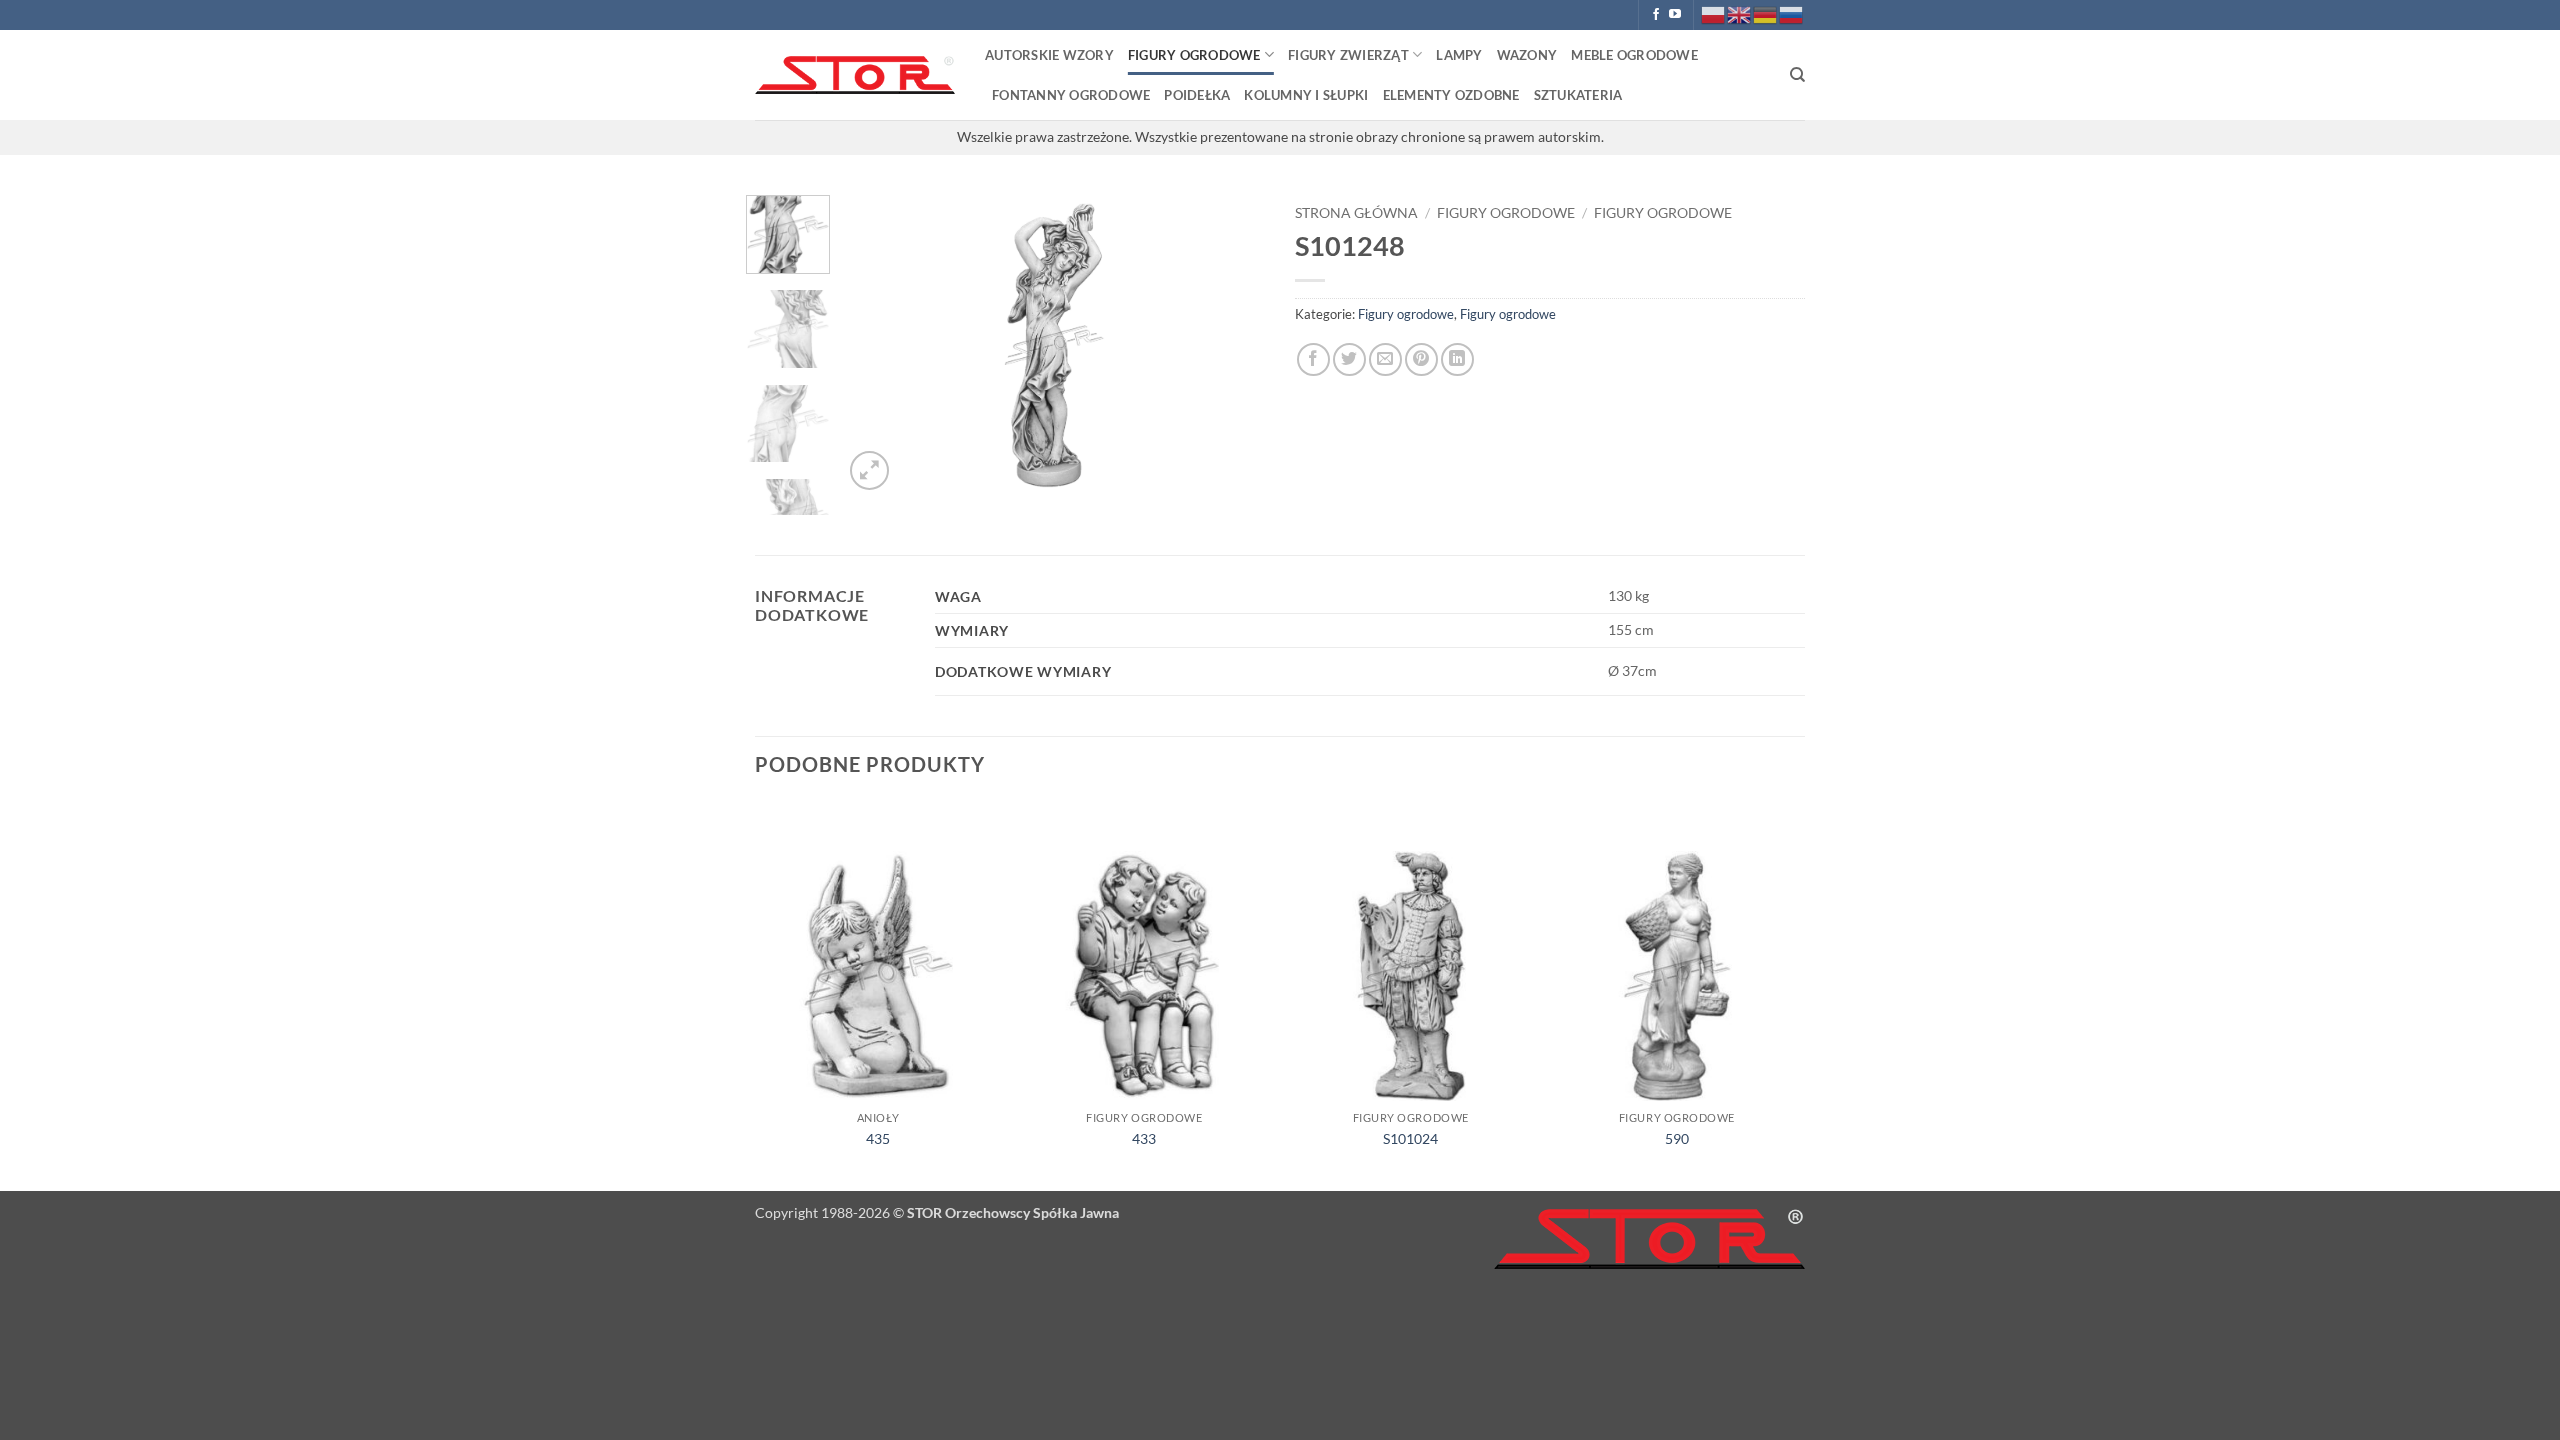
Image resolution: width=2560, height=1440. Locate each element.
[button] (869, 470)
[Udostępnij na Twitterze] (1349, 359)
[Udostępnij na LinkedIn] (1457, 359)
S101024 (1410, 1138)
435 (878, 1138)
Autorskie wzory (1049, 55)
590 (1677, 1138)
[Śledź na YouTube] (1675, 15)
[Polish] (1714, 13)
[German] (1766, 13)
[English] (1740, 13)
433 (1144, 1138)
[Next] (1232, 345)
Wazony (1527, 55)
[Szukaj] (1797, 75)
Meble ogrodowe (1634, 55)
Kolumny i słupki (1306, 95)
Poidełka (1197, 95)
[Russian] (1792, 13)
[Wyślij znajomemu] (1385, 359)
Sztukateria (1578, 95)
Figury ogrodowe (1194, 55)
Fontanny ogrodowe (1071, 95)
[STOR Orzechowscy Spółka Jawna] (855, 75)
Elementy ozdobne (1451, 95)
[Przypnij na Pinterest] (1421, 359)
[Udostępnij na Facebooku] (1313, 359)
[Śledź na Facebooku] (1656, 15)
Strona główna (1356, 213)
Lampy (1459, 55)
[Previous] (877, 345)
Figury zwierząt (1348, 55)
